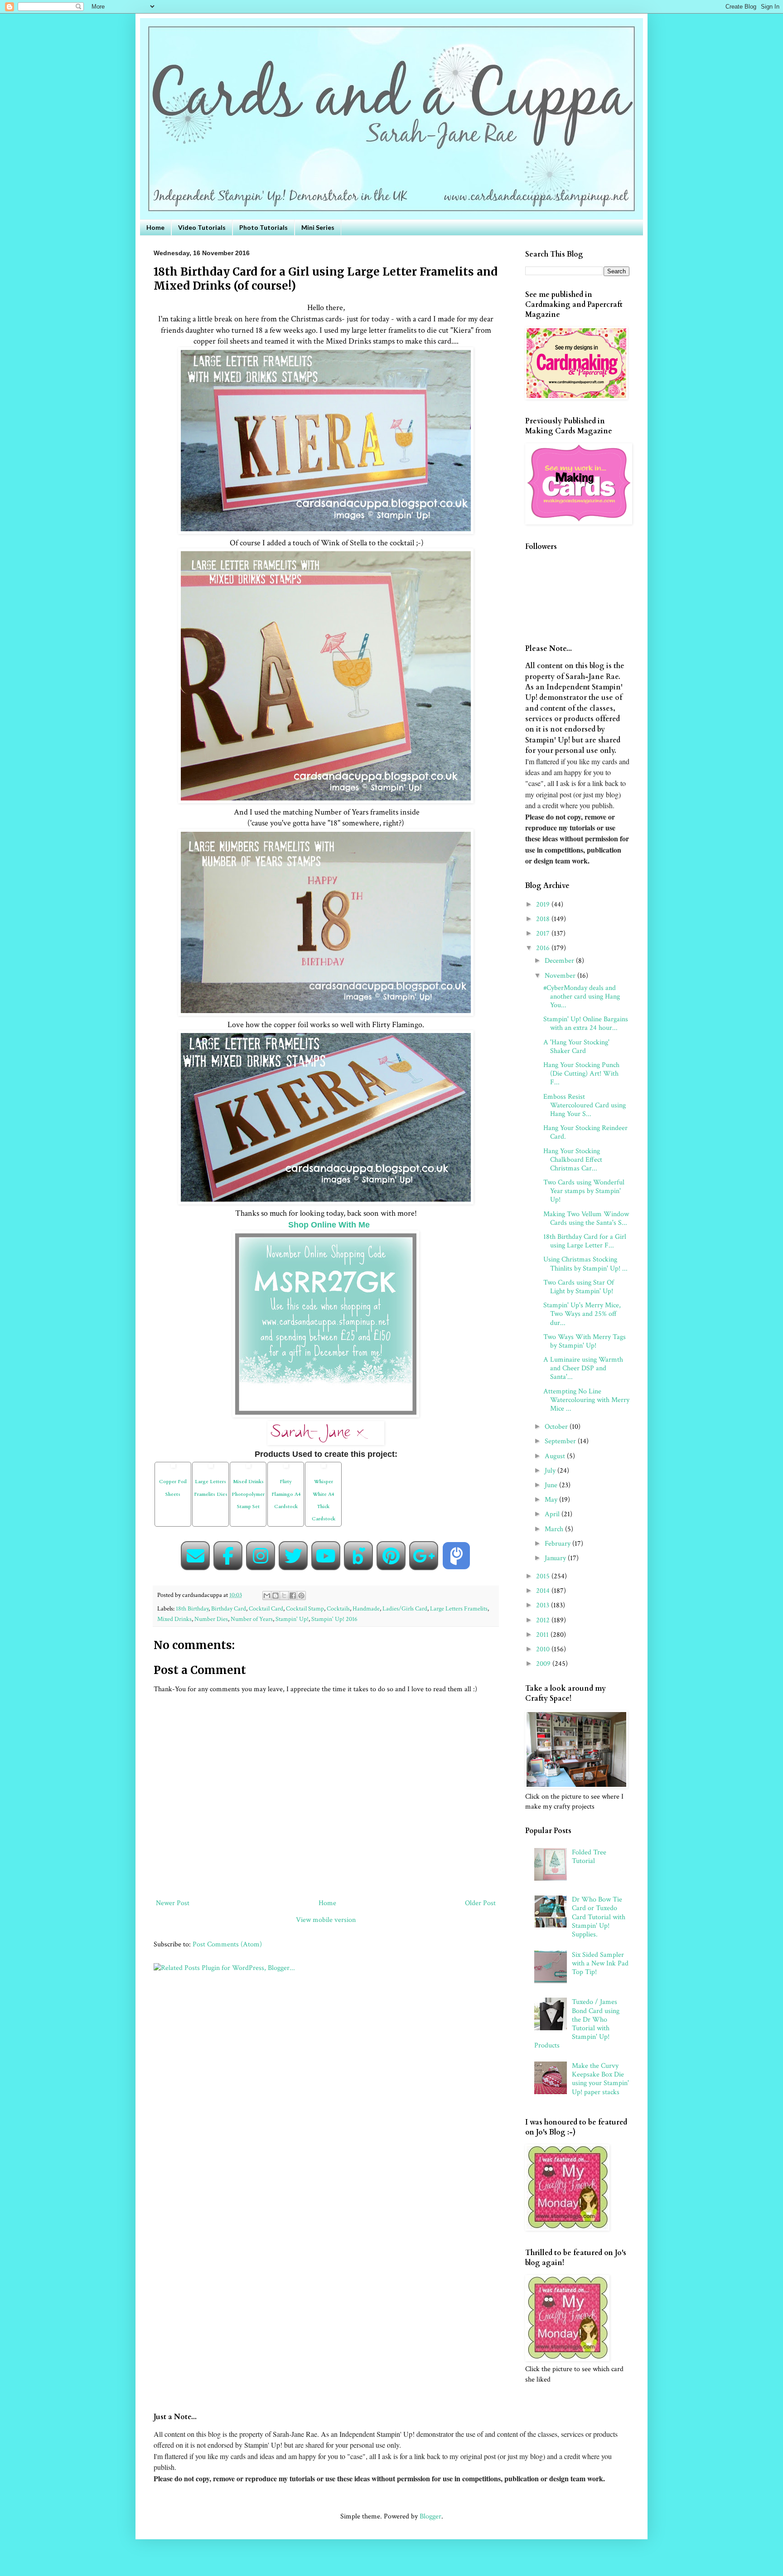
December (560, 961)
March (555, 1529)
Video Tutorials (202, 227)
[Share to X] (284, 1596)
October (557, 1427)
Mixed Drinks (174, 1619)
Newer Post (173, 1903)
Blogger (430, 2516)
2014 (544, 1591)
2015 (544, 1576)
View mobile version (326, 1920)
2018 (544, 919)
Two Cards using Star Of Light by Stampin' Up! (579, 1287)
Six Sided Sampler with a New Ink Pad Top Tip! (600, 1963)
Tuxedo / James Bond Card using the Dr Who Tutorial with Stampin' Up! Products (577, 2024)
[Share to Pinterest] (301, 1596)
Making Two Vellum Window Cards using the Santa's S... (586, 1218)
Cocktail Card (266, 1608)
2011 (543, 1635)
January (556, 1558)
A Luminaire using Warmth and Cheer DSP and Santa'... (583, 1368)
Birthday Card (229, 1608)
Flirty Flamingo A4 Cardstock (286, 1494)
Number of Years (252, 1619)
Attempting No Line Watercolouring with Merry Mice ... (586, 1400)
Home (155, 227)
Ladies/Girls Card (405, 1608)
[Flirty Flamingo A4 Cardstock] (286, 1469)
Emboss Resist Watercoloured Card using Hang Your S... (585, 1105)
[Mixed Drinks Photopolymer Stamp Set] (248, 1469)
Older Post (480, 1903)
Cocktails (338, 1608)
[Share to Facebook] (293, 1596)
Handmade (366, 1608)
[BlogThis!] (275, 1596)
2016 (544, 948)
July (551, 1471)
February (558, 1544)
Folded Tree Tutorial (589, 1857)
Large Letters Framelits (459, 1608)
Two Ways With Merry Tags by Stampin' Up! (585, 1341)
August (556, 1456)
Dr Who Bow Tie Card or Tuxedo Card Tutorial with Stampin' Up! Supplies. (599, 1917)
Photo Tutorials (263, 227)
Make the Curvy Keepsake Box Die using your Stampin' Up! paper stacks (600, 2079)
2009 (544, 1664)
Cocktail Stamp (305, 1608)
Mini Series (318, 227)
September (561, 1441)
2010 (544, 1649)
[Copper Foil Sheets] (173, 1469)
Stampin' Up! (292, 1619)
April (553, 1514)
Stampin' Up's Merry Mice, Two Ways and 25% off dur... (582, 1314)
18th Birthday (192, 1608)
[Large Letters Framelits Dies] (211, 1469)
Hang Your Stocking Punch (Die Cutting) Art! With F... (581, 1074)
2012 (544, 1620)
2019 (544, 905)
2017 (544, 934)
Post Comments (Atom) (227, 1944)
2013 (544, 1605)
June (552, 1485)
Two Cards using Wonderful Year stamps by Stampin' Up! (584, 1191)
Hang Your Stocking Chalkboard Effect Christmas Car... (573, 1160)
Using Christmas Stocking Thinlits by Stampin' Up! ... (585, 1264)
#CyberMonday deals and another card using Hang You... (582, 997)
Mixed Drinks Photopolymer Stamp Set (248, 1494)
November (561, 976)
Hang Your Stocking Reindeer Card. (585, 1132)
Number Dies (211, 1619)
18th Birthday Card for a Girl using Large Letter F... (585, 1241)
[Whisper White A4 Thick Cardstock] (324, 1469)
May (552, 1500)
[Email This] (267, 1596)
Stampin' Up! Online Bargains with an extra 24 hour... (586, 1024)
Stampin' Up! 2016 (334, 1619)
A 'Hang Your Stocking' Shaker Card (576, 1047)
